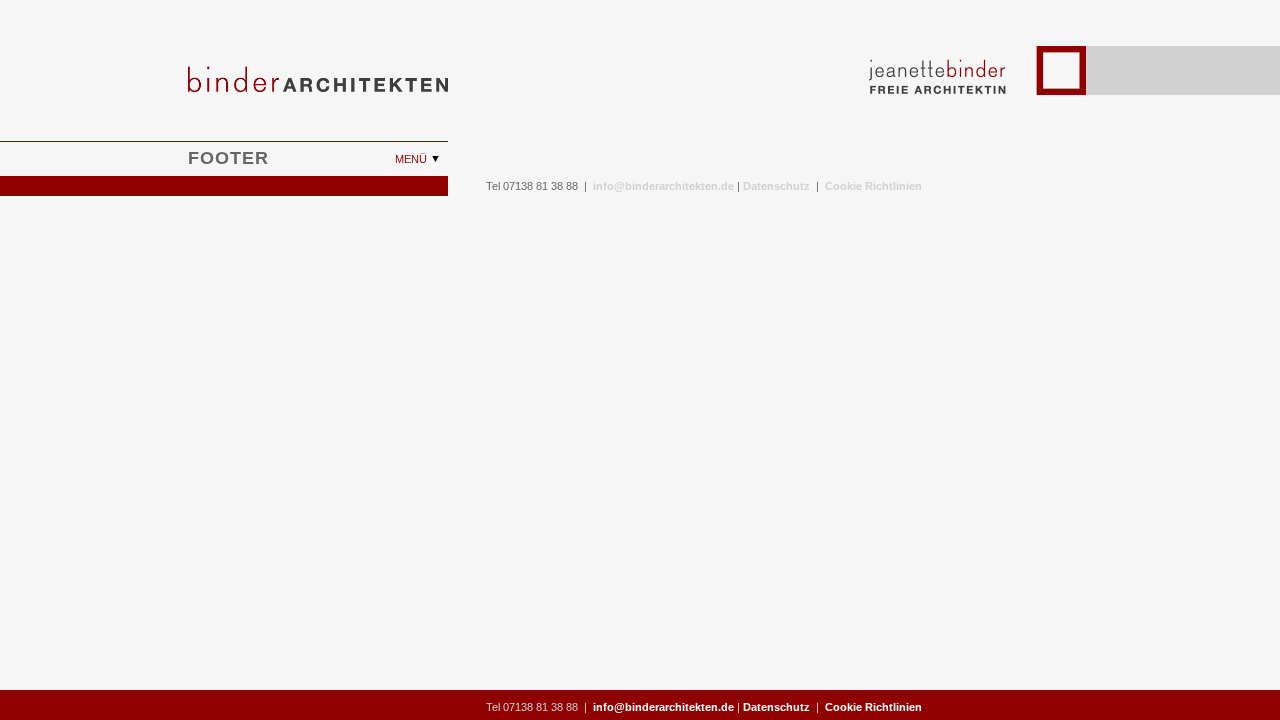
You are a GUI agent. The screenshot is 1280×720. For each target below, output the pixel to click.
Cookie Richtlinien (873, 186)
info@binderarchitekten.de (663, 186)
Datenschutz (776, 186)
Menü (412, 159)
